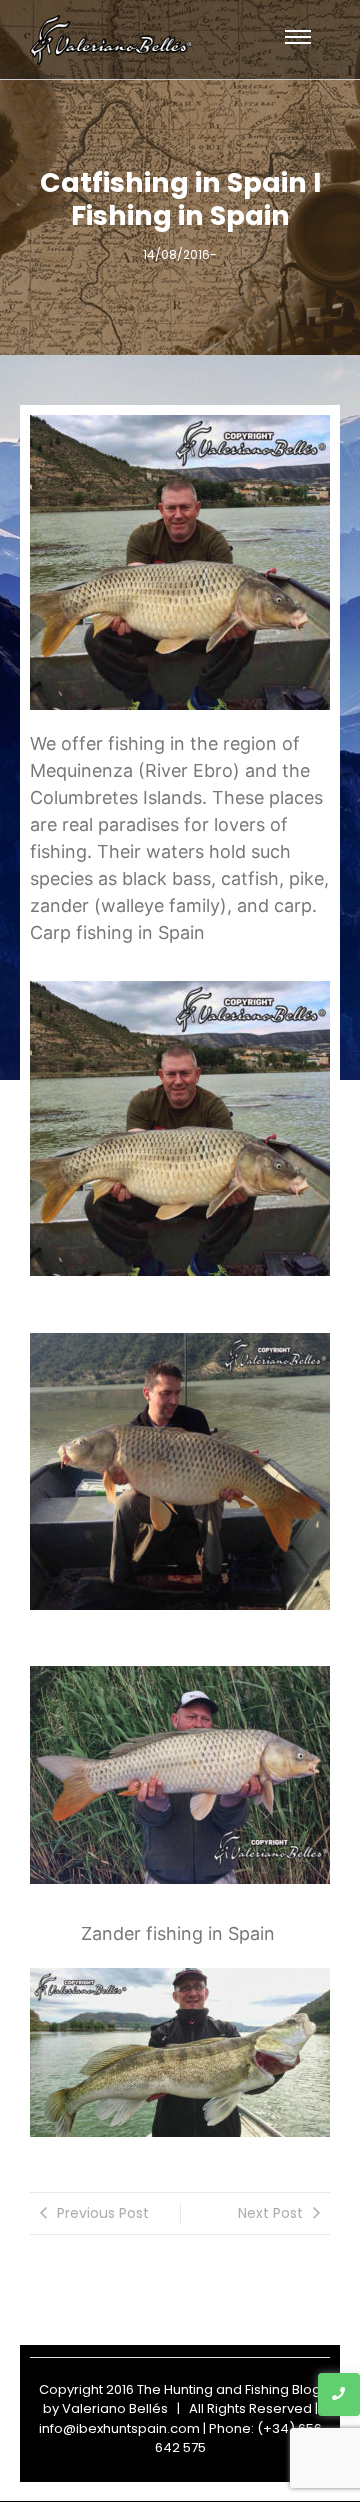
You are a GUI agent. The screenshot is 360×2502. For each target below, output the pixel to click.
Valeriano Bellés (115, 2408)
